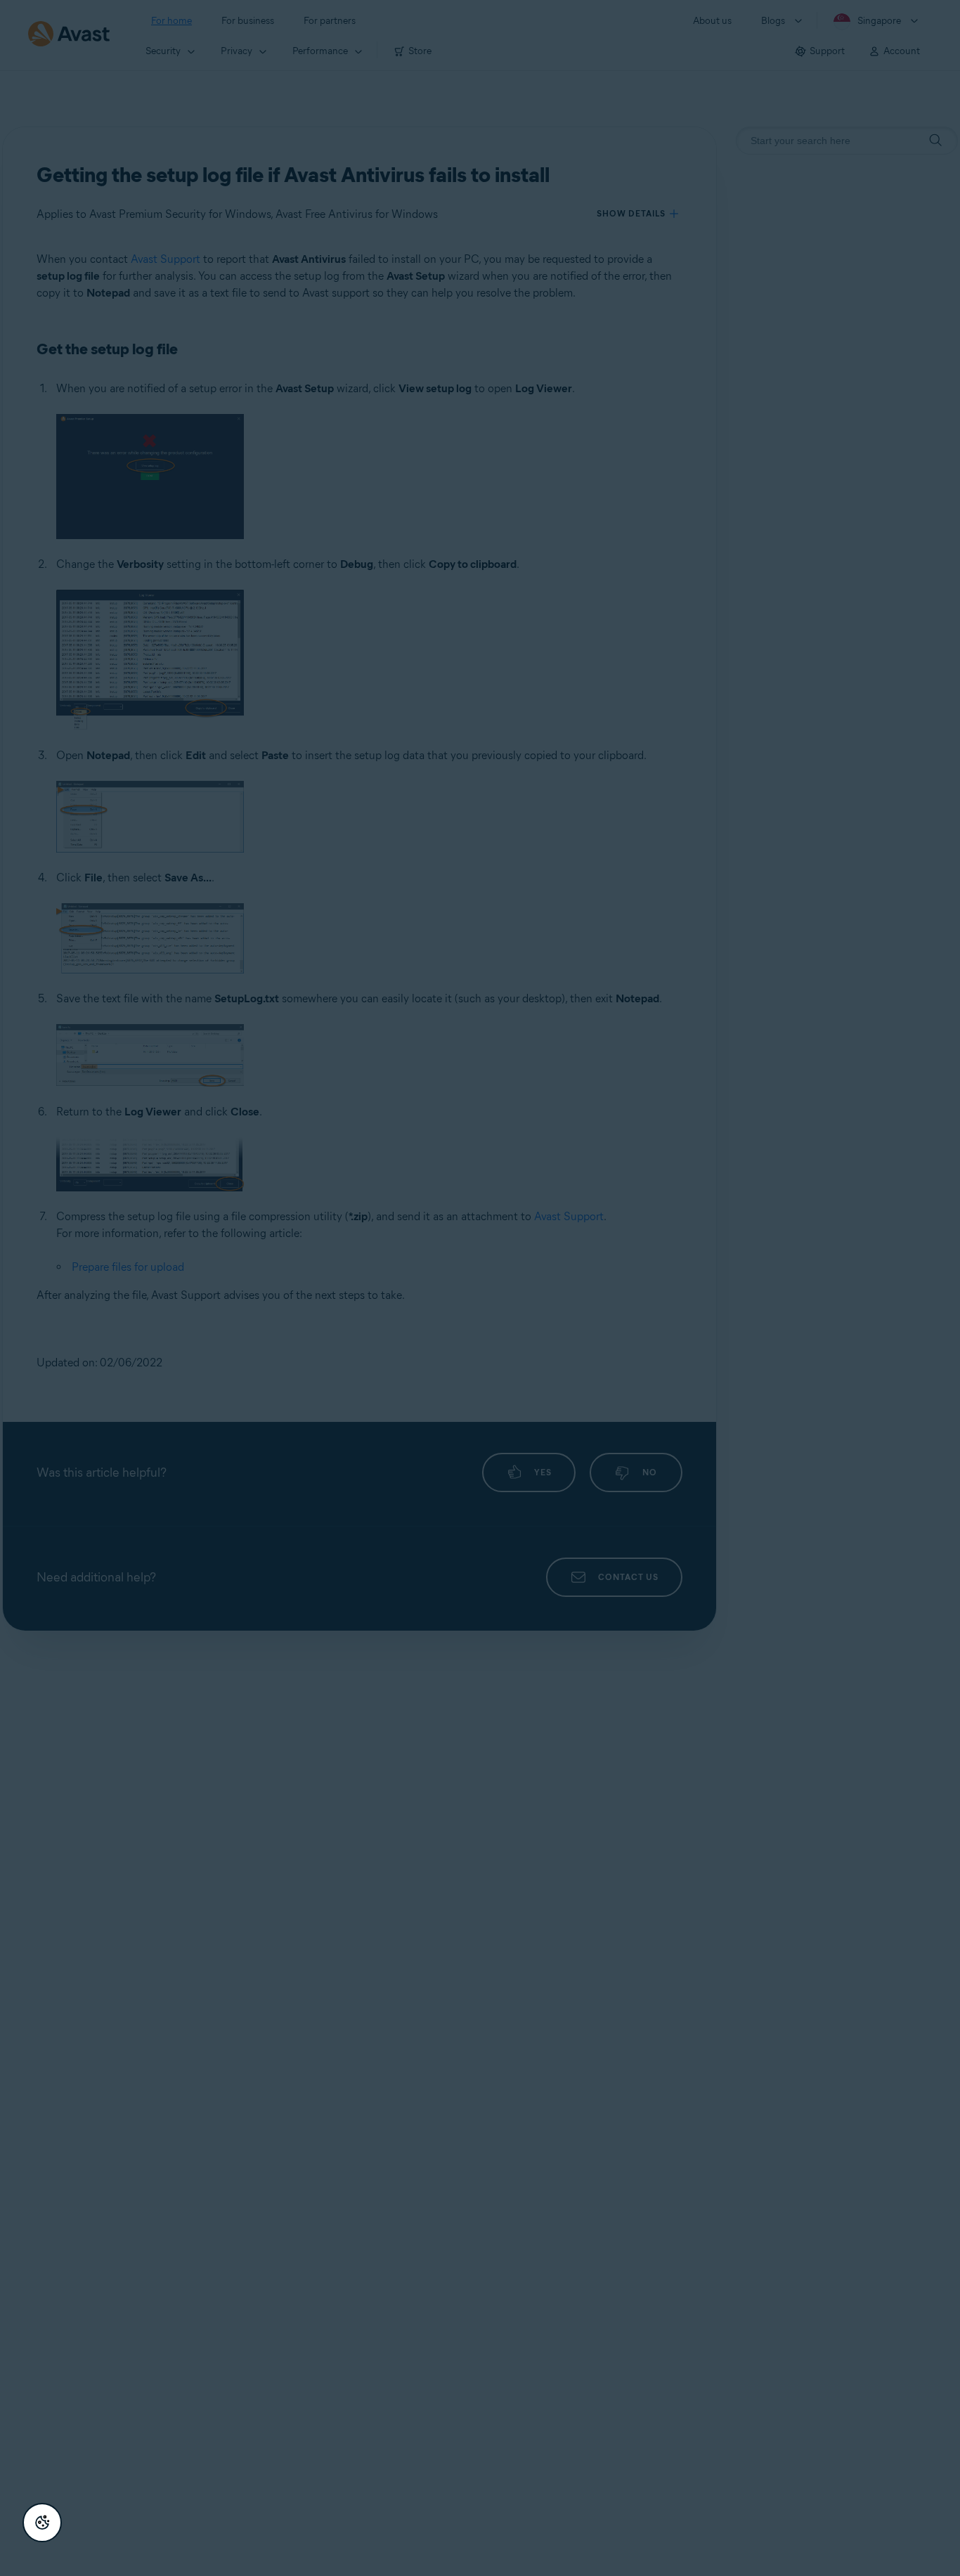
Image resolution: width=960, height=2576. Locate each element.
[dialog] (480, 1288)
